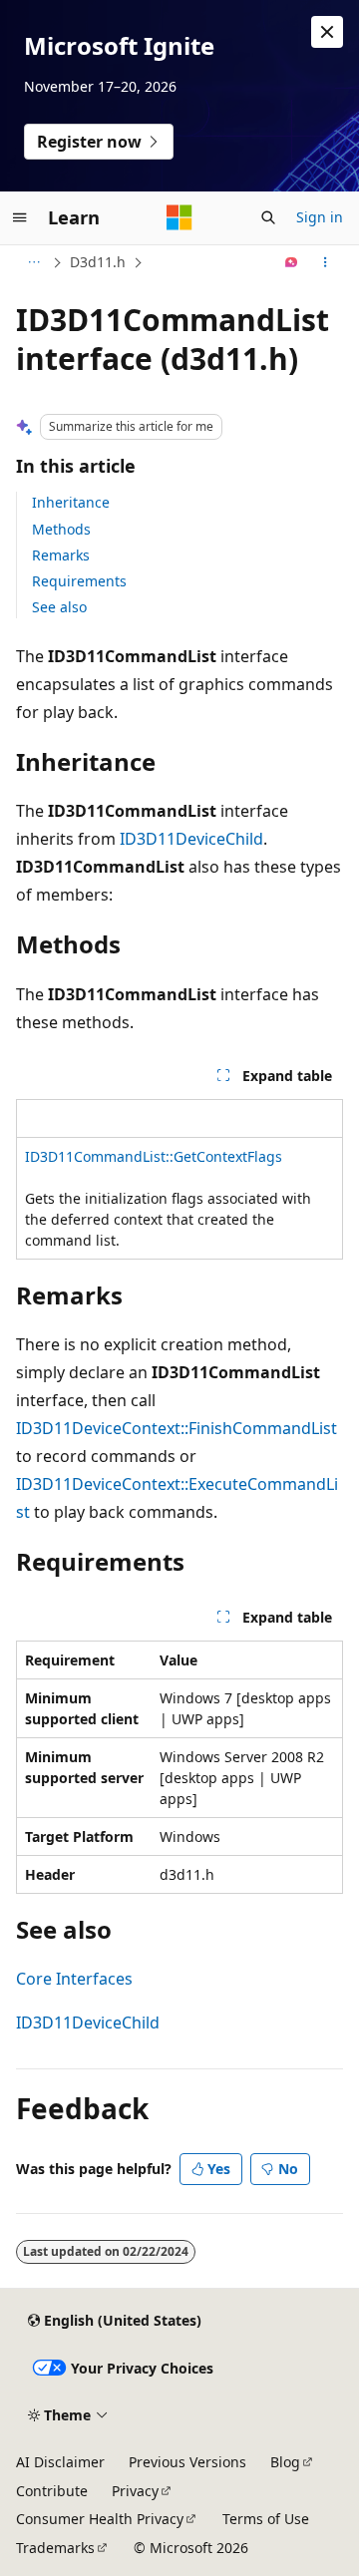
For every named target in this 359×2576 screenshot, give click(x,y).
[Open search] (268, 217)
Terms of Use (266, 2519)
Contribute (52, 2491)
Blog (285, 2462)
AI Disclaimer (60, 2462)
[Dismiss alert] (327, 32)
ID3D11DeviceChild (191, 839)
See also (59, 607)
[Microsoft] (179, 217)
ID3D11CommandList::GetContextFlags (154, 1156)
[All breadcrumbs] (33, 262)
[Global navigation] (20, 217)
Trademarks (55, 2548)
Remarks (61, 555)
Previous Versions (187, 2462)
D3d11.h (98, 262)
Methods (61, 529)
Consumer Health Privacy (100, 2519)
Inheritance (71, 502)
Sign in (320, 217)
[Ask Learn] (292, 262)
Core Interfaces (74, 1979)
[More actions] (326, 262)
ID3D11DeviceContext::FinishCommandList (177, 1428)
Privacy (135, 2491)
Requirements (79, 581)
